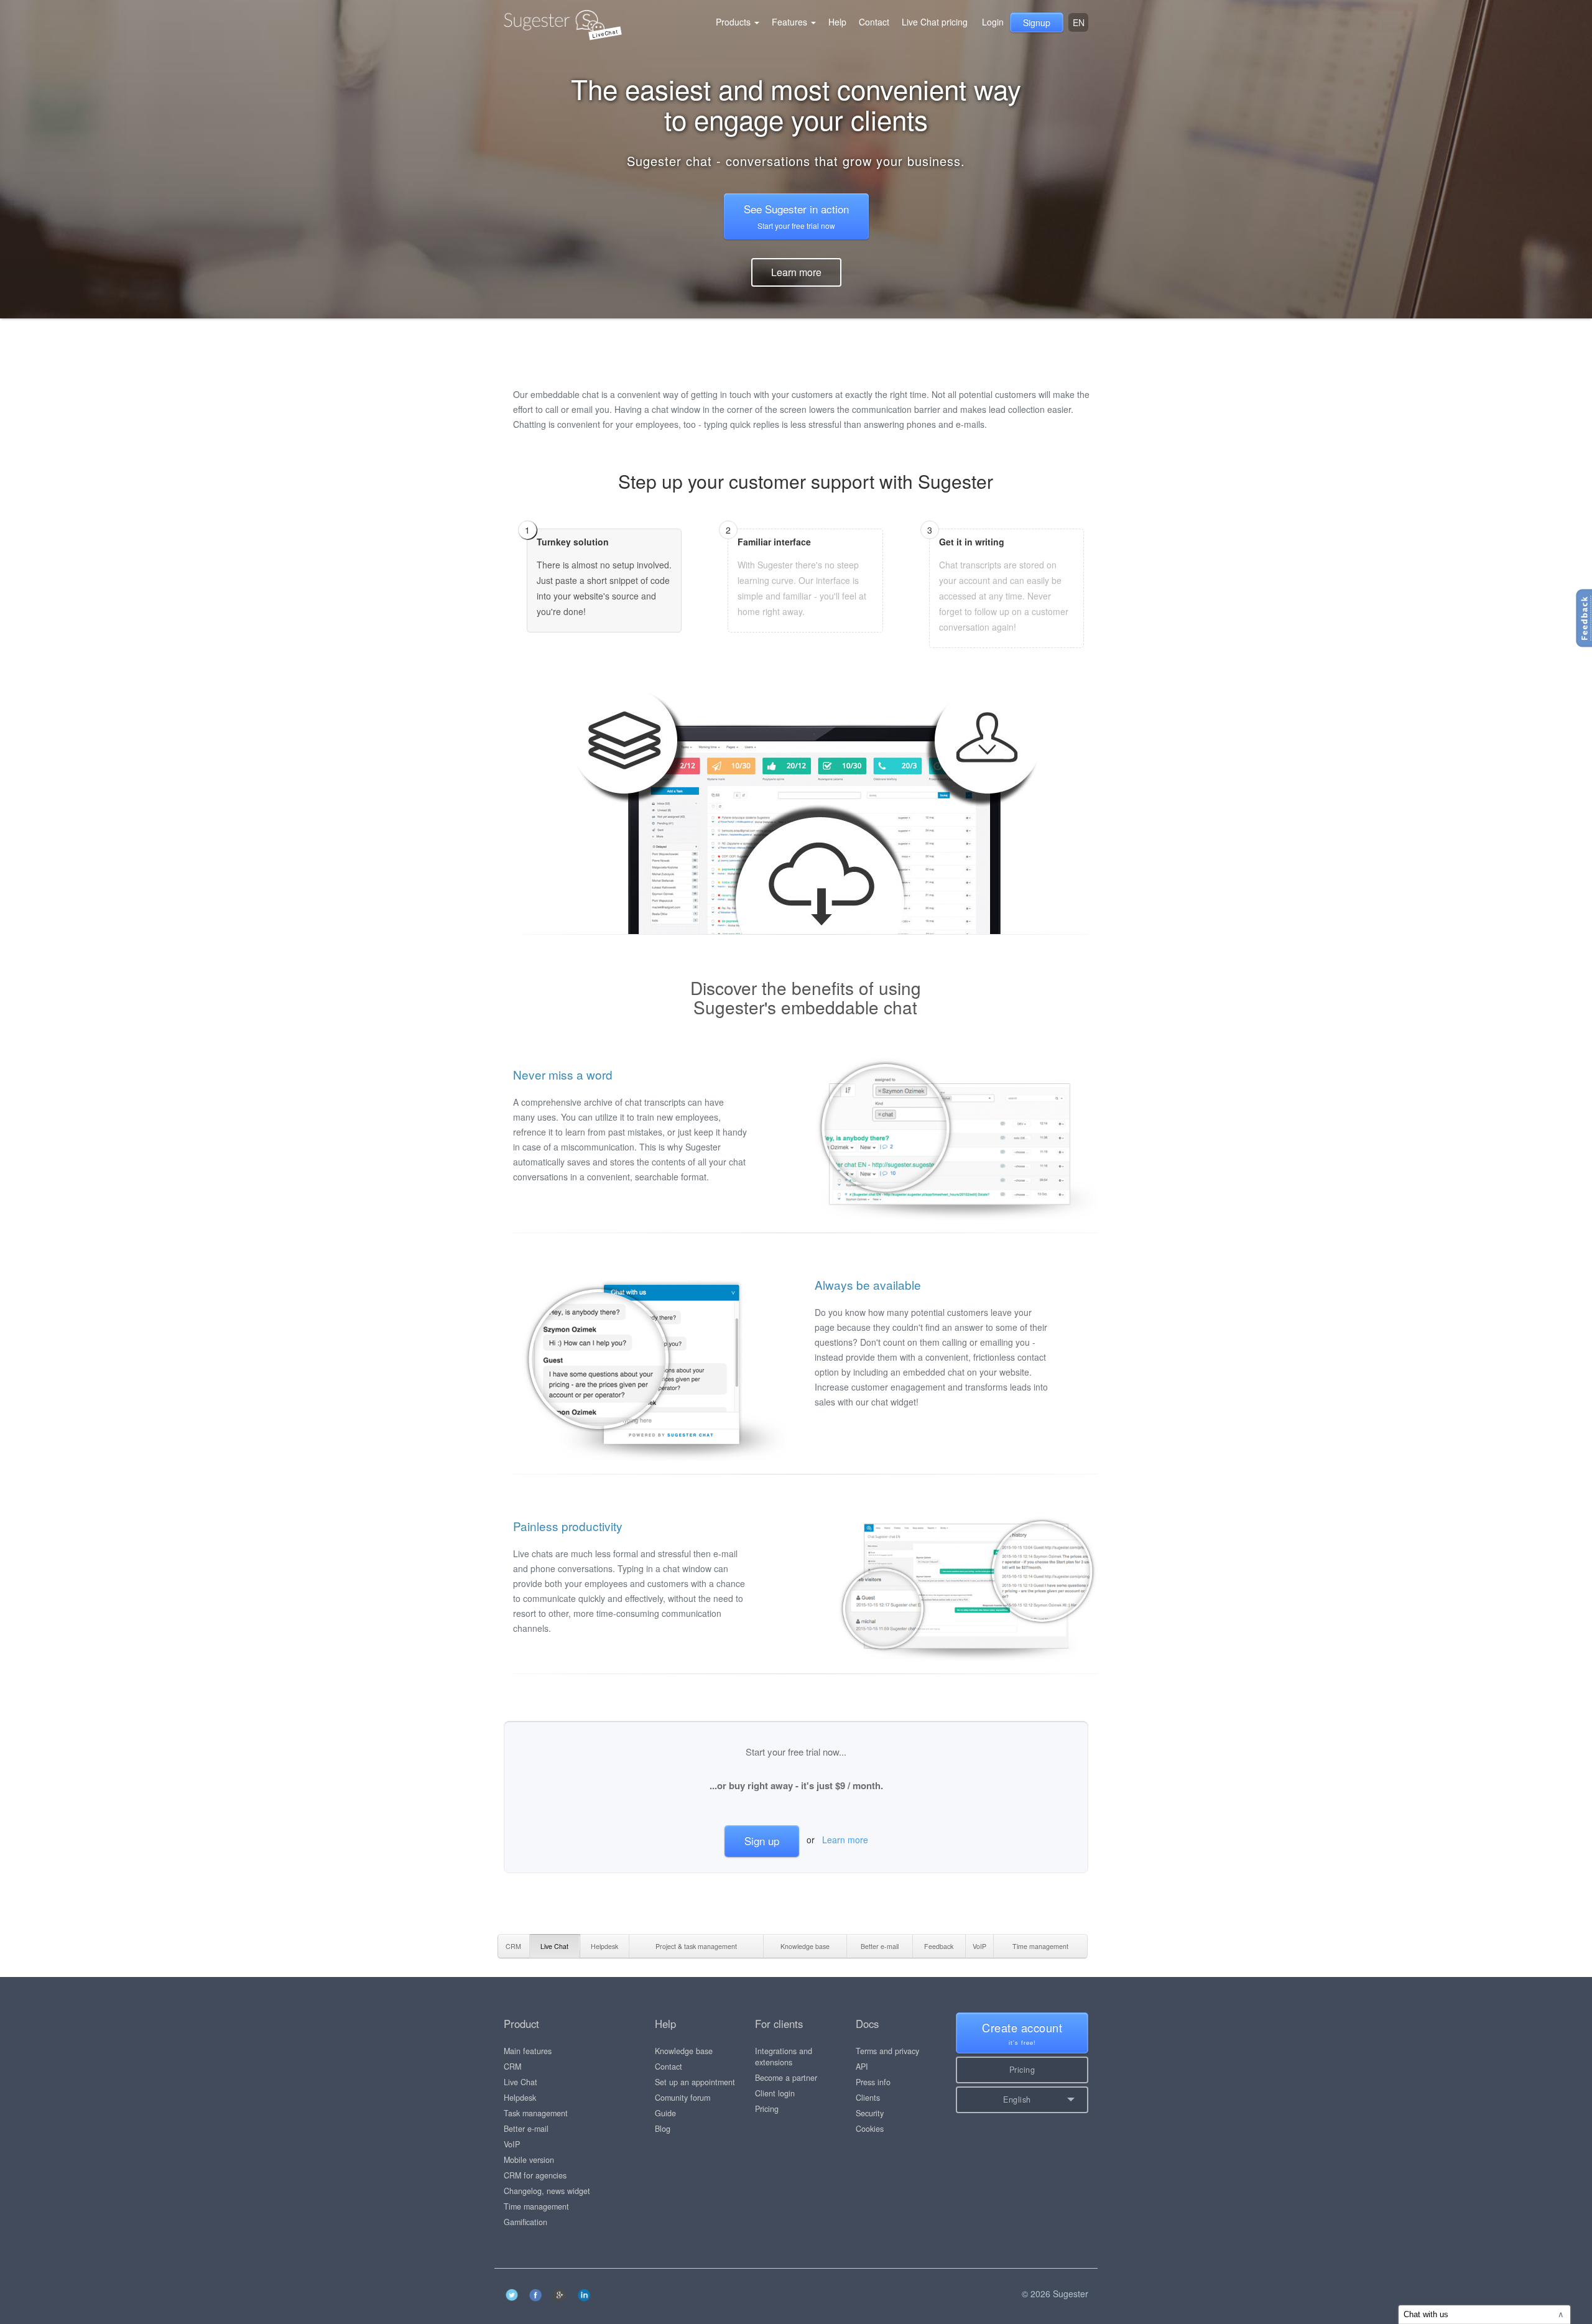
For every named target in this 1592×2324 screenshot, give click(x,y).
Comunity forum (683, 2098)
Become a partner (786, 2078)
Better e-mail (526, 2129)
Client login (775, 2093)
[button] (1022, 2100)
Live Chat (521, 2082)
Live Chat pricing (935, 22)
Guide (665, 2113)
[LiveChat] (513, 22)
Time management (536, 2206)
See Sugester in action (796, 216)
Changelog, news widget (547, 2191)
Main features (528, 2051)
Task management (536, 2113)
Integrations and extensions (784, 2057)
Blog (663, 2129)
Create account (1022, 2033)
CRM (512, 2067)
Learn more (796, 272)
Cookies (870, 2129)
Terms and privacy (887, 2051)
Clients (868, 2098)
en (1079, 22)
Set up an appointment (695, 2082)
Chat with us (1484, 2314)
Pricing (767, 2109)
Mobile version (529, 2160)
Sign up (762, 1840)
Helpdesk (520, 2098)
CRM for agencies (535, 2175)
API (862, 2067)
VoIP (512, 2144)
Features (791, 22)
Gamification (525, 2222)
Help (837, 22)
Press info (873, 2082)
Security (870, 2113)
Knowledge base (684, 2051)
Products (734, 22)
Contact (874, 22)
